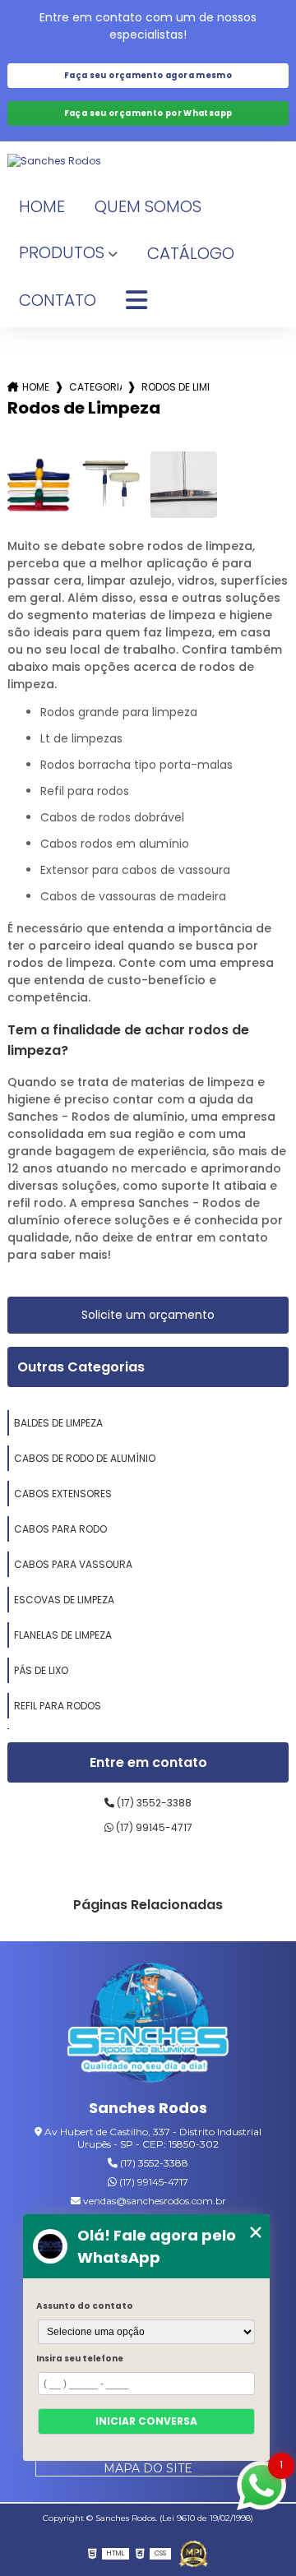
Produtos (62, 252)
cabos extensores (63, 1494)
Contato (58, 300)
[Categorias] (136, 301)
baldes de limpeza (58, 1423)
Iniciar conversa (146, 2421)
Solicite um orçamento (148, 1315)
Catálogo (191, 253)
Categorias (95, 387)
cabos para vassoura (73, 1564)
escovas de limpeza (64, 1600)
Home (42, 206)
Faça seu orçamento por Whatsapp (148, 113)
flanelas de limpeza (63, 1635)
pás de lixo (41, 1670)
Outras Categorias (81, 1367)
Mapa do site (148, 2468)
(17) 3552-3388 (153, 1803)
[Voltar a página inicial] (148, 161)
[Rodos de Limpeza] (41, 485)
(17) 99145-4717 (153, 1827)
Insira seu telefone (80, 2359)
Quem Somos (148, 206)
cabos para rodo (60, 1529)
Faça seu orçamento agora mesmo (148, 75)
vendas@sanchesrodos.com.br (153, 2201)
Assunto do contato (85, 2306)
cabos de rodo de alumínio (85, 1458)
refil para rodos (58, 1706)
